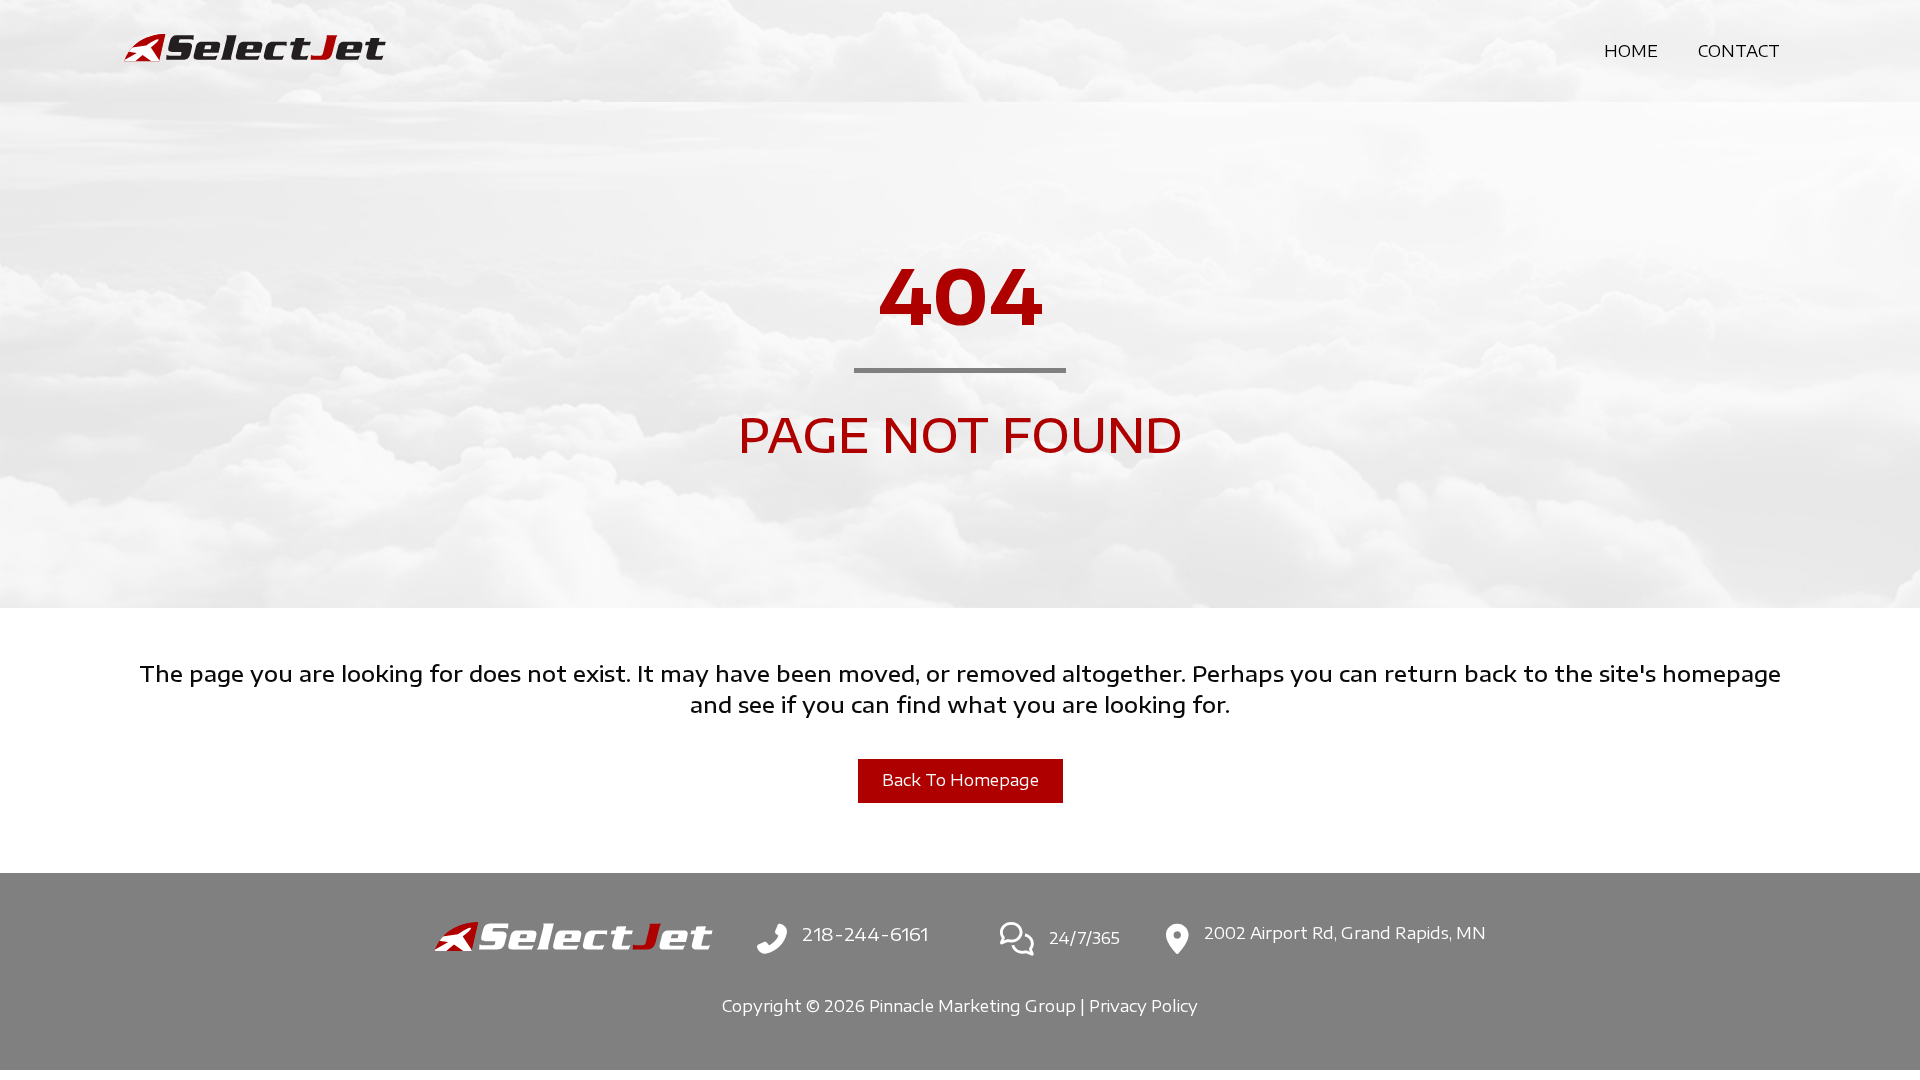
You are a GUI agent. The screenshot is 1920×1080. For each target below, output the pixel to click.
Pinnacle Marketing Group (972, 1006)
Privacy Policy (1143, 1006)
